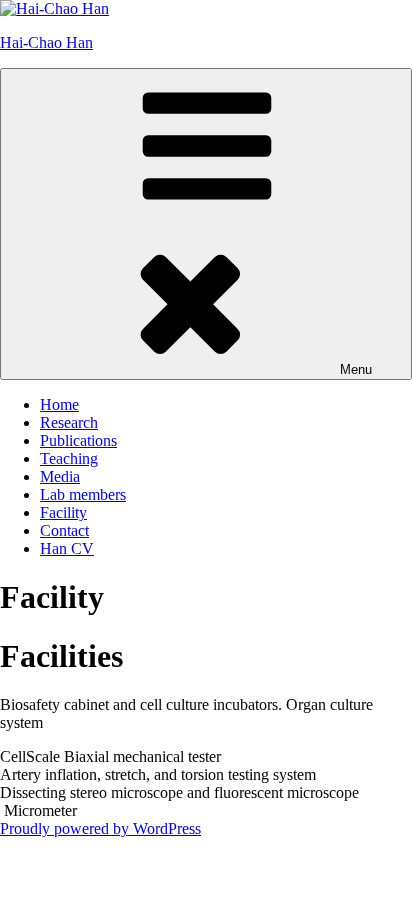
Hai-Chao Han (46, 42)
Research (69, 422)
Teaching (69, 458)
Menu (356, 369)
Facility (63, 512)
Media (60, 476)
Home (59, 404)
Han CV (67, 548)
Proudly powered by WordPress (100, 828)
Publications (78, 440)
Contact (64, 530)
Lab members (83, 494)
